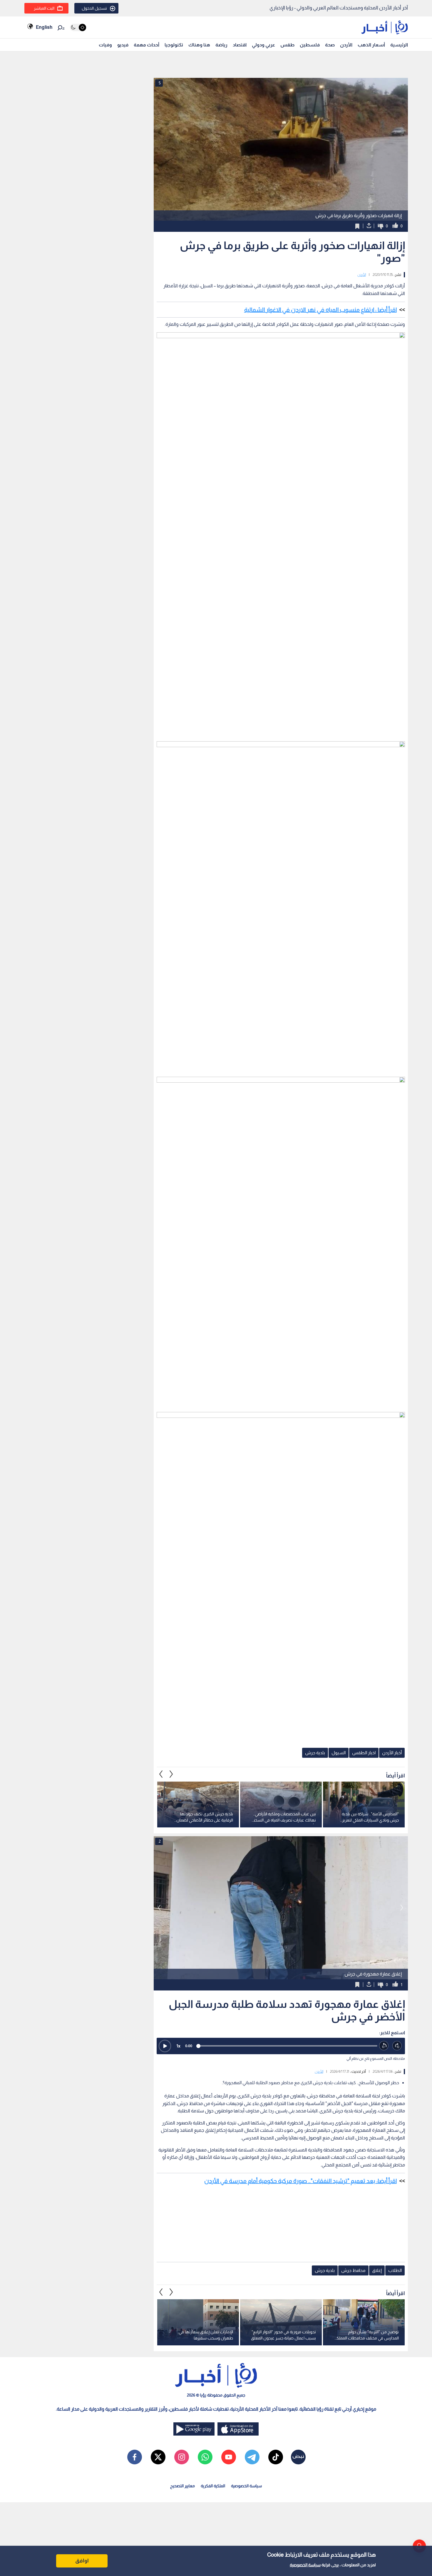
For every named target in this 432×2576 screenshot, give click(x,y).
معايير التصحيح (182, 2486)
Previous (171, 1774)
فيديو (123, 45)
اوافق (82, 2561)
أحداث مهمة (146, 45)
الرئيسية (399, 45)
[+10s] (397, 2046)
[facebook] (135, 2457)
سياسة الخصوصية (305, 2565)
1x (178, 2046)
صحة (330, 45)
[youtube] (229, 2457)
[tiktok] (276, 2457)
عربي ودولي (263, 45)
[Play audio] (165, 2046)
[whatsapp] (205, 2457)
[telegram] (252, 2457)
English (44, 27)
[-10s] (384, 2046)
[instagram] (182, 2457)
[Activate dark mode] (78, 27)
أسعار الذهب (371, 45)
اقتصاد (240, 45)
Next (161, 1774)
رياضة (221, 45)
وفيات (105, 45)
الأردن (346, 45)
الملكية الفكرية (213, 2486)
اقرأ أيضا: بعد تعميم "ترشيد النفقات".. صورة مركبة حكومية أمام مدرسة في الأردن (300, 2181)
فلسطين (310, 45)
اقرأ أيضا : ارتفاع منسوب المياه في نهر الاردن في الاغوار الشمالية (320, 310)
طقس (287, 45)
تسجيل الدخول (94, 8)
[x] (158, 2457)
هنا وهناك (199, 45)
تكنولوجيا (174, 45)
